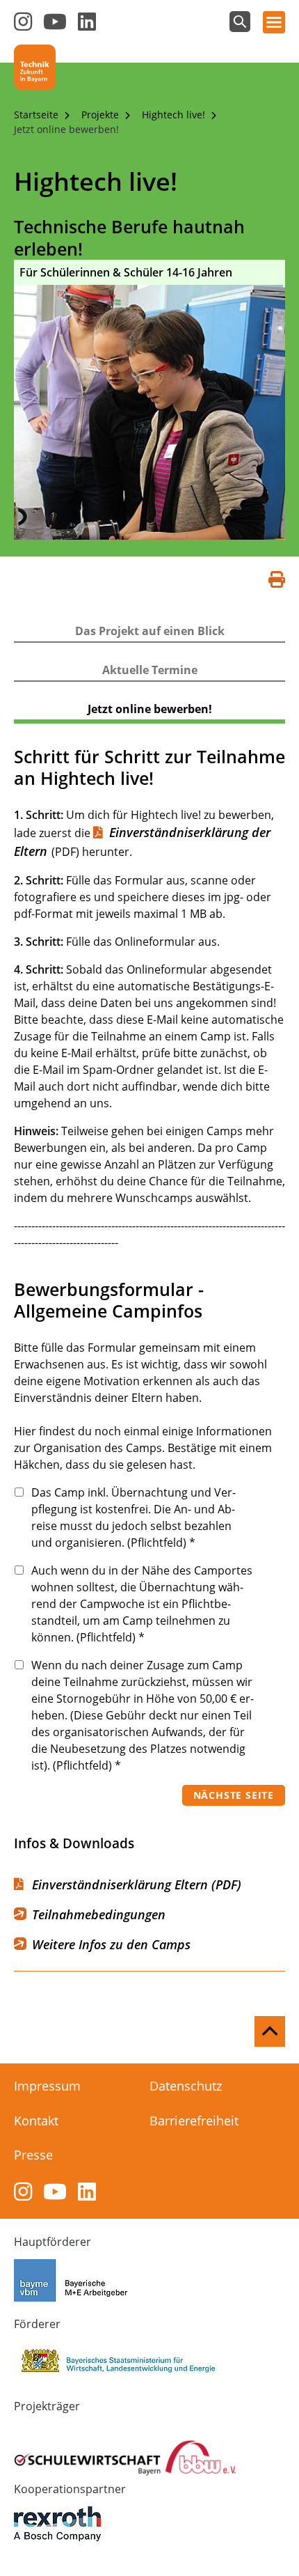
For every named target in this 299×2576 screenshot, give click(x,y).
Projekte (102, 115)
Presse (33, 2155)
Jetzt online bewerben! (66, 129)
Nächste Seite (234, 1795)
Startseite (38, 115)
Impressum (47, 2086)
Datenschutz (186, 2086)
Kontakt (36, 2121)
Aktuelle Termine (150, 670)
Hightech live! (175, 115)
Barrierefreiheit (194, 2121)
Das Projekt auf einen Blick (150, 631)
